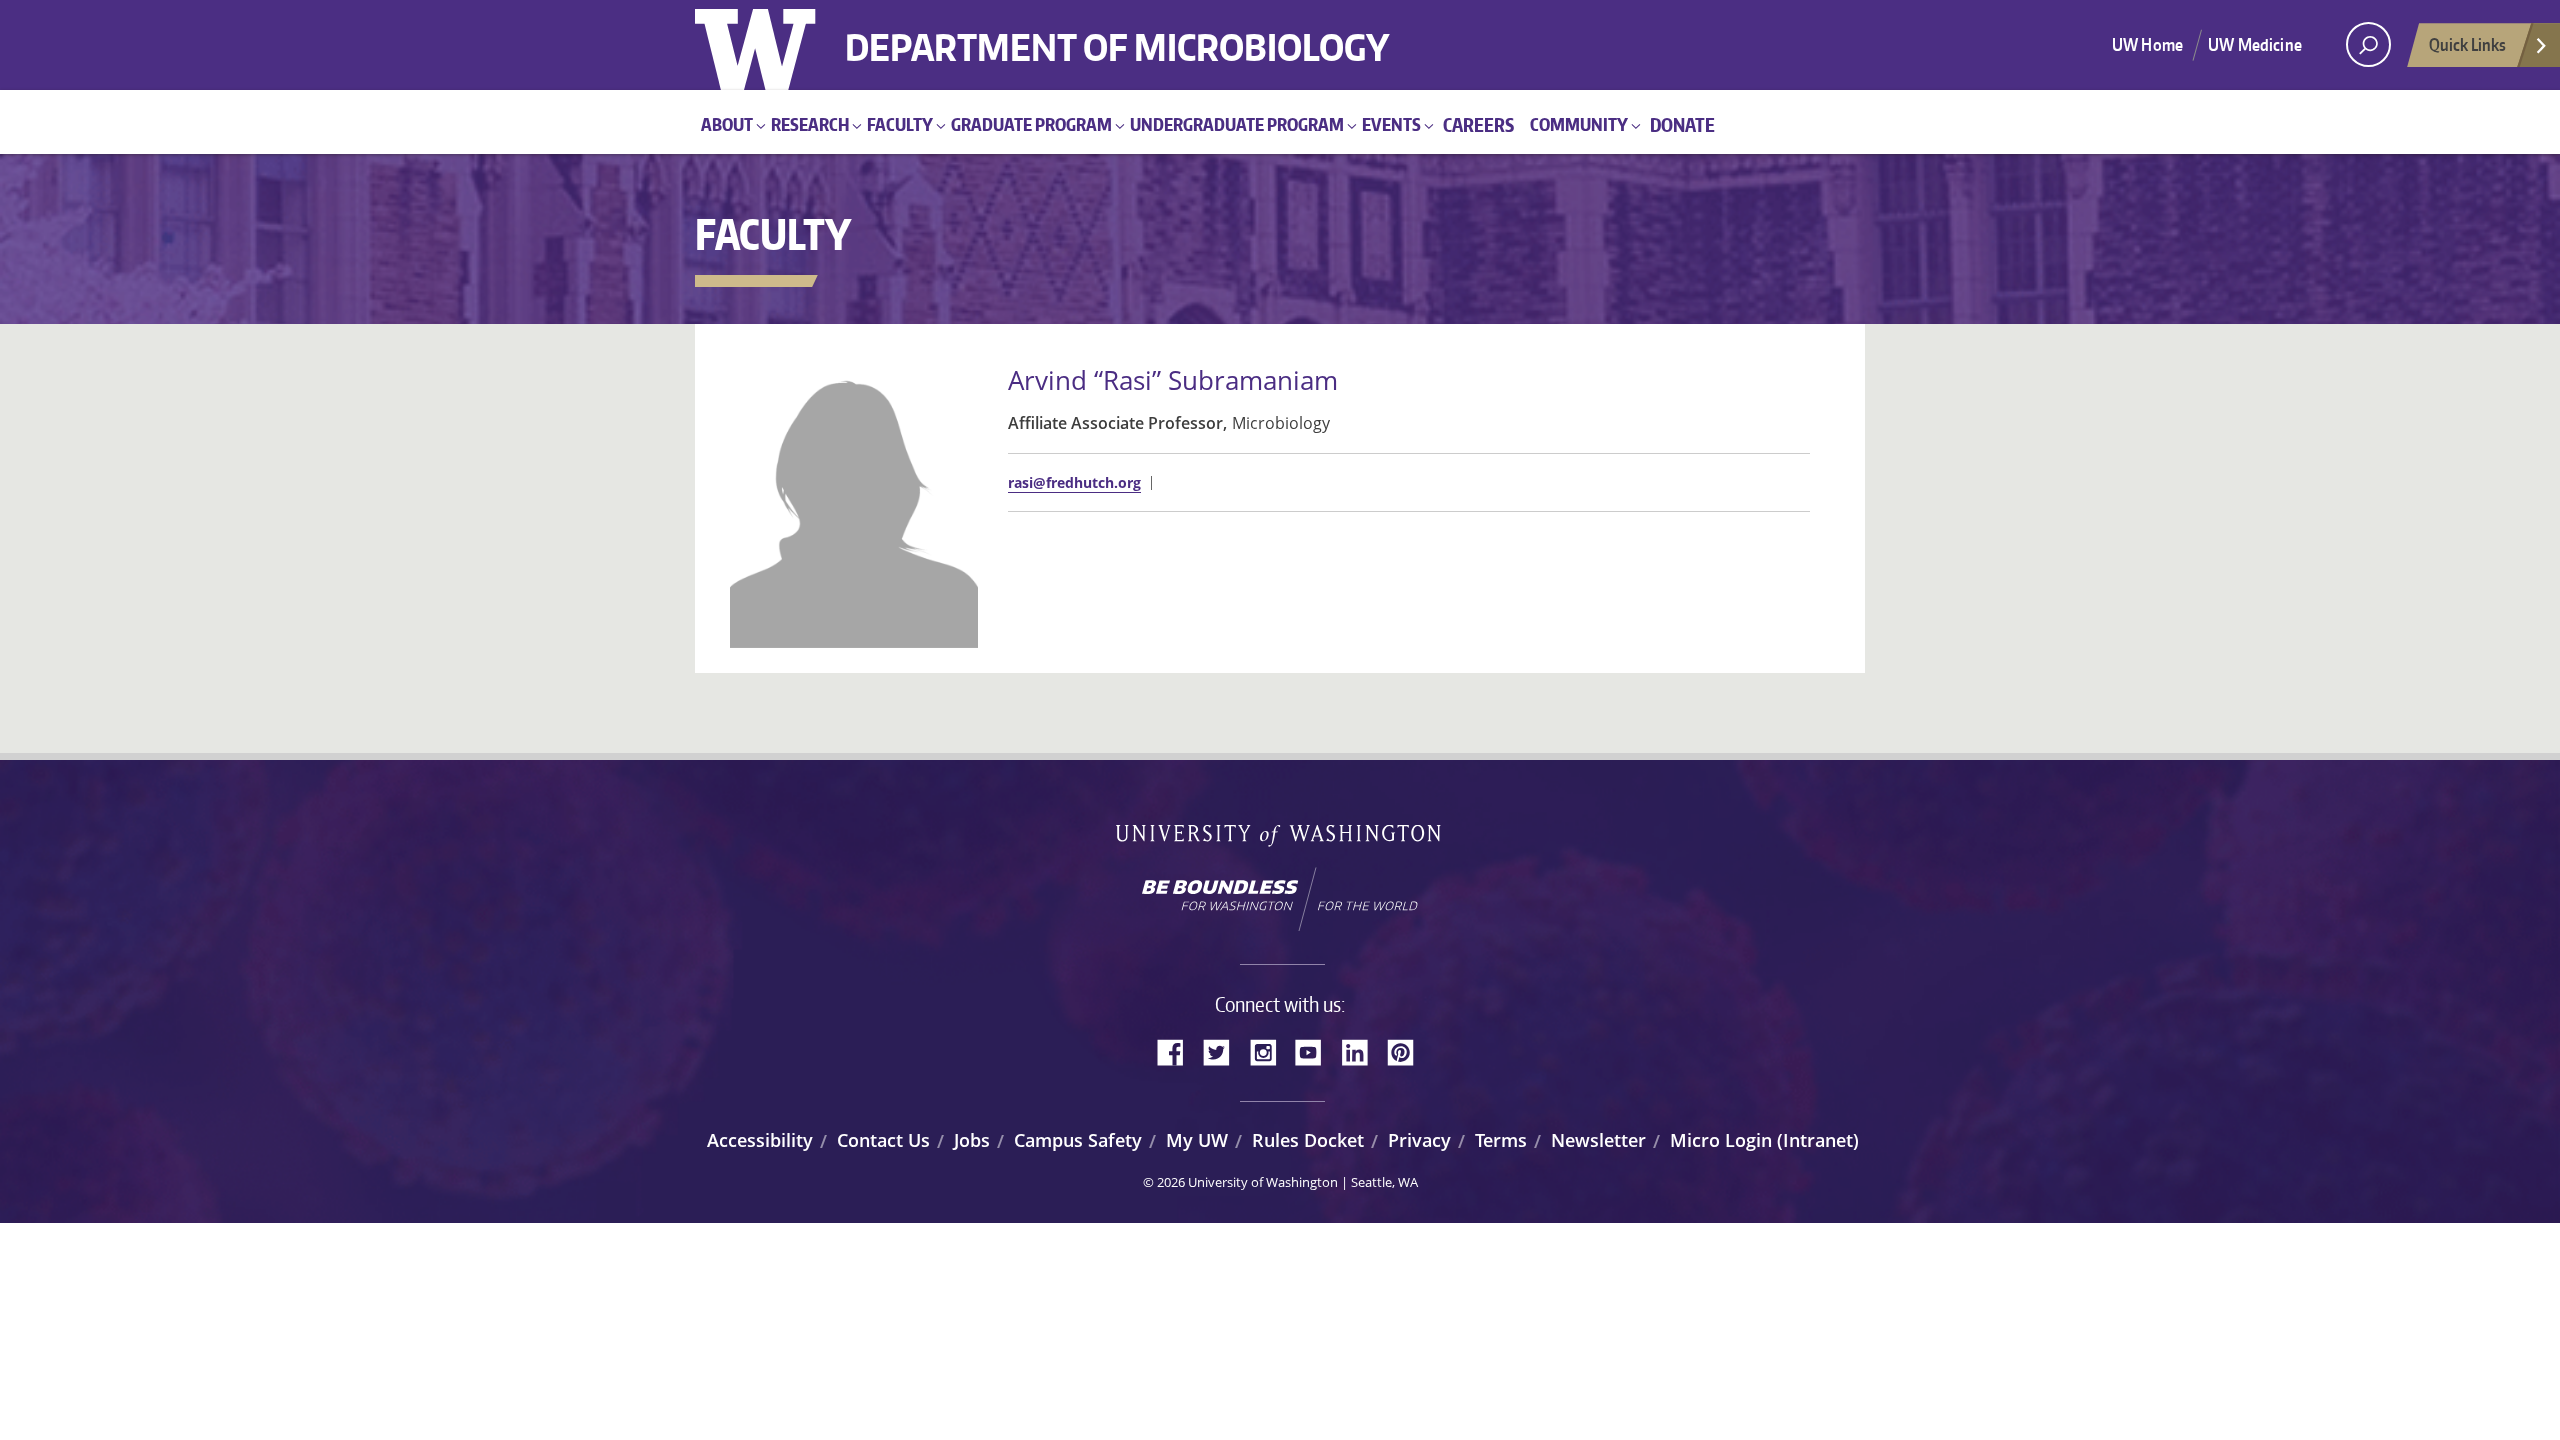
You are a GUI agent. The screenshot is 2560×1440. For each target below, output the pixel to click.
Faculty (900, 124)
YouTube (1316, 1050)
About (727, 124)
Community (1579, 124)
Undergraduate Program (1237, 124)
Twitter (1224, 1050)
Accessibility (760, 1140)
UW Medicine (2255, 44)
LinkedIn (1362, 1050)
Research (810, 124)
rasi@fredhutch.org (1074, 482)
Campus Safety (1078, 1140)
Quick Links (2467, 44)
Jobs (972, 1140)
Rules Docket (1308, 1140)
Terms (1501, 1140)
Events (1391, 124)
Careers (1478, 124)
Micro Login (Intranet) (1764, 1140)
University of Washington (776, 45)
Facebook (1178, 1050)
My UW (1197, 1140)
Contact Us (883, 1140)
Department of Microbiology (1117, 32)
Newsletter (1598, 1140)
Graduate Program (1031, 124)
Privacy (1419, 1140)
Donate (1682, 124)
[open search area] (2368, 44)
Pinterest (1408, 1050)
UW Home (2147, 44)
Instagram (1270, 1050)
